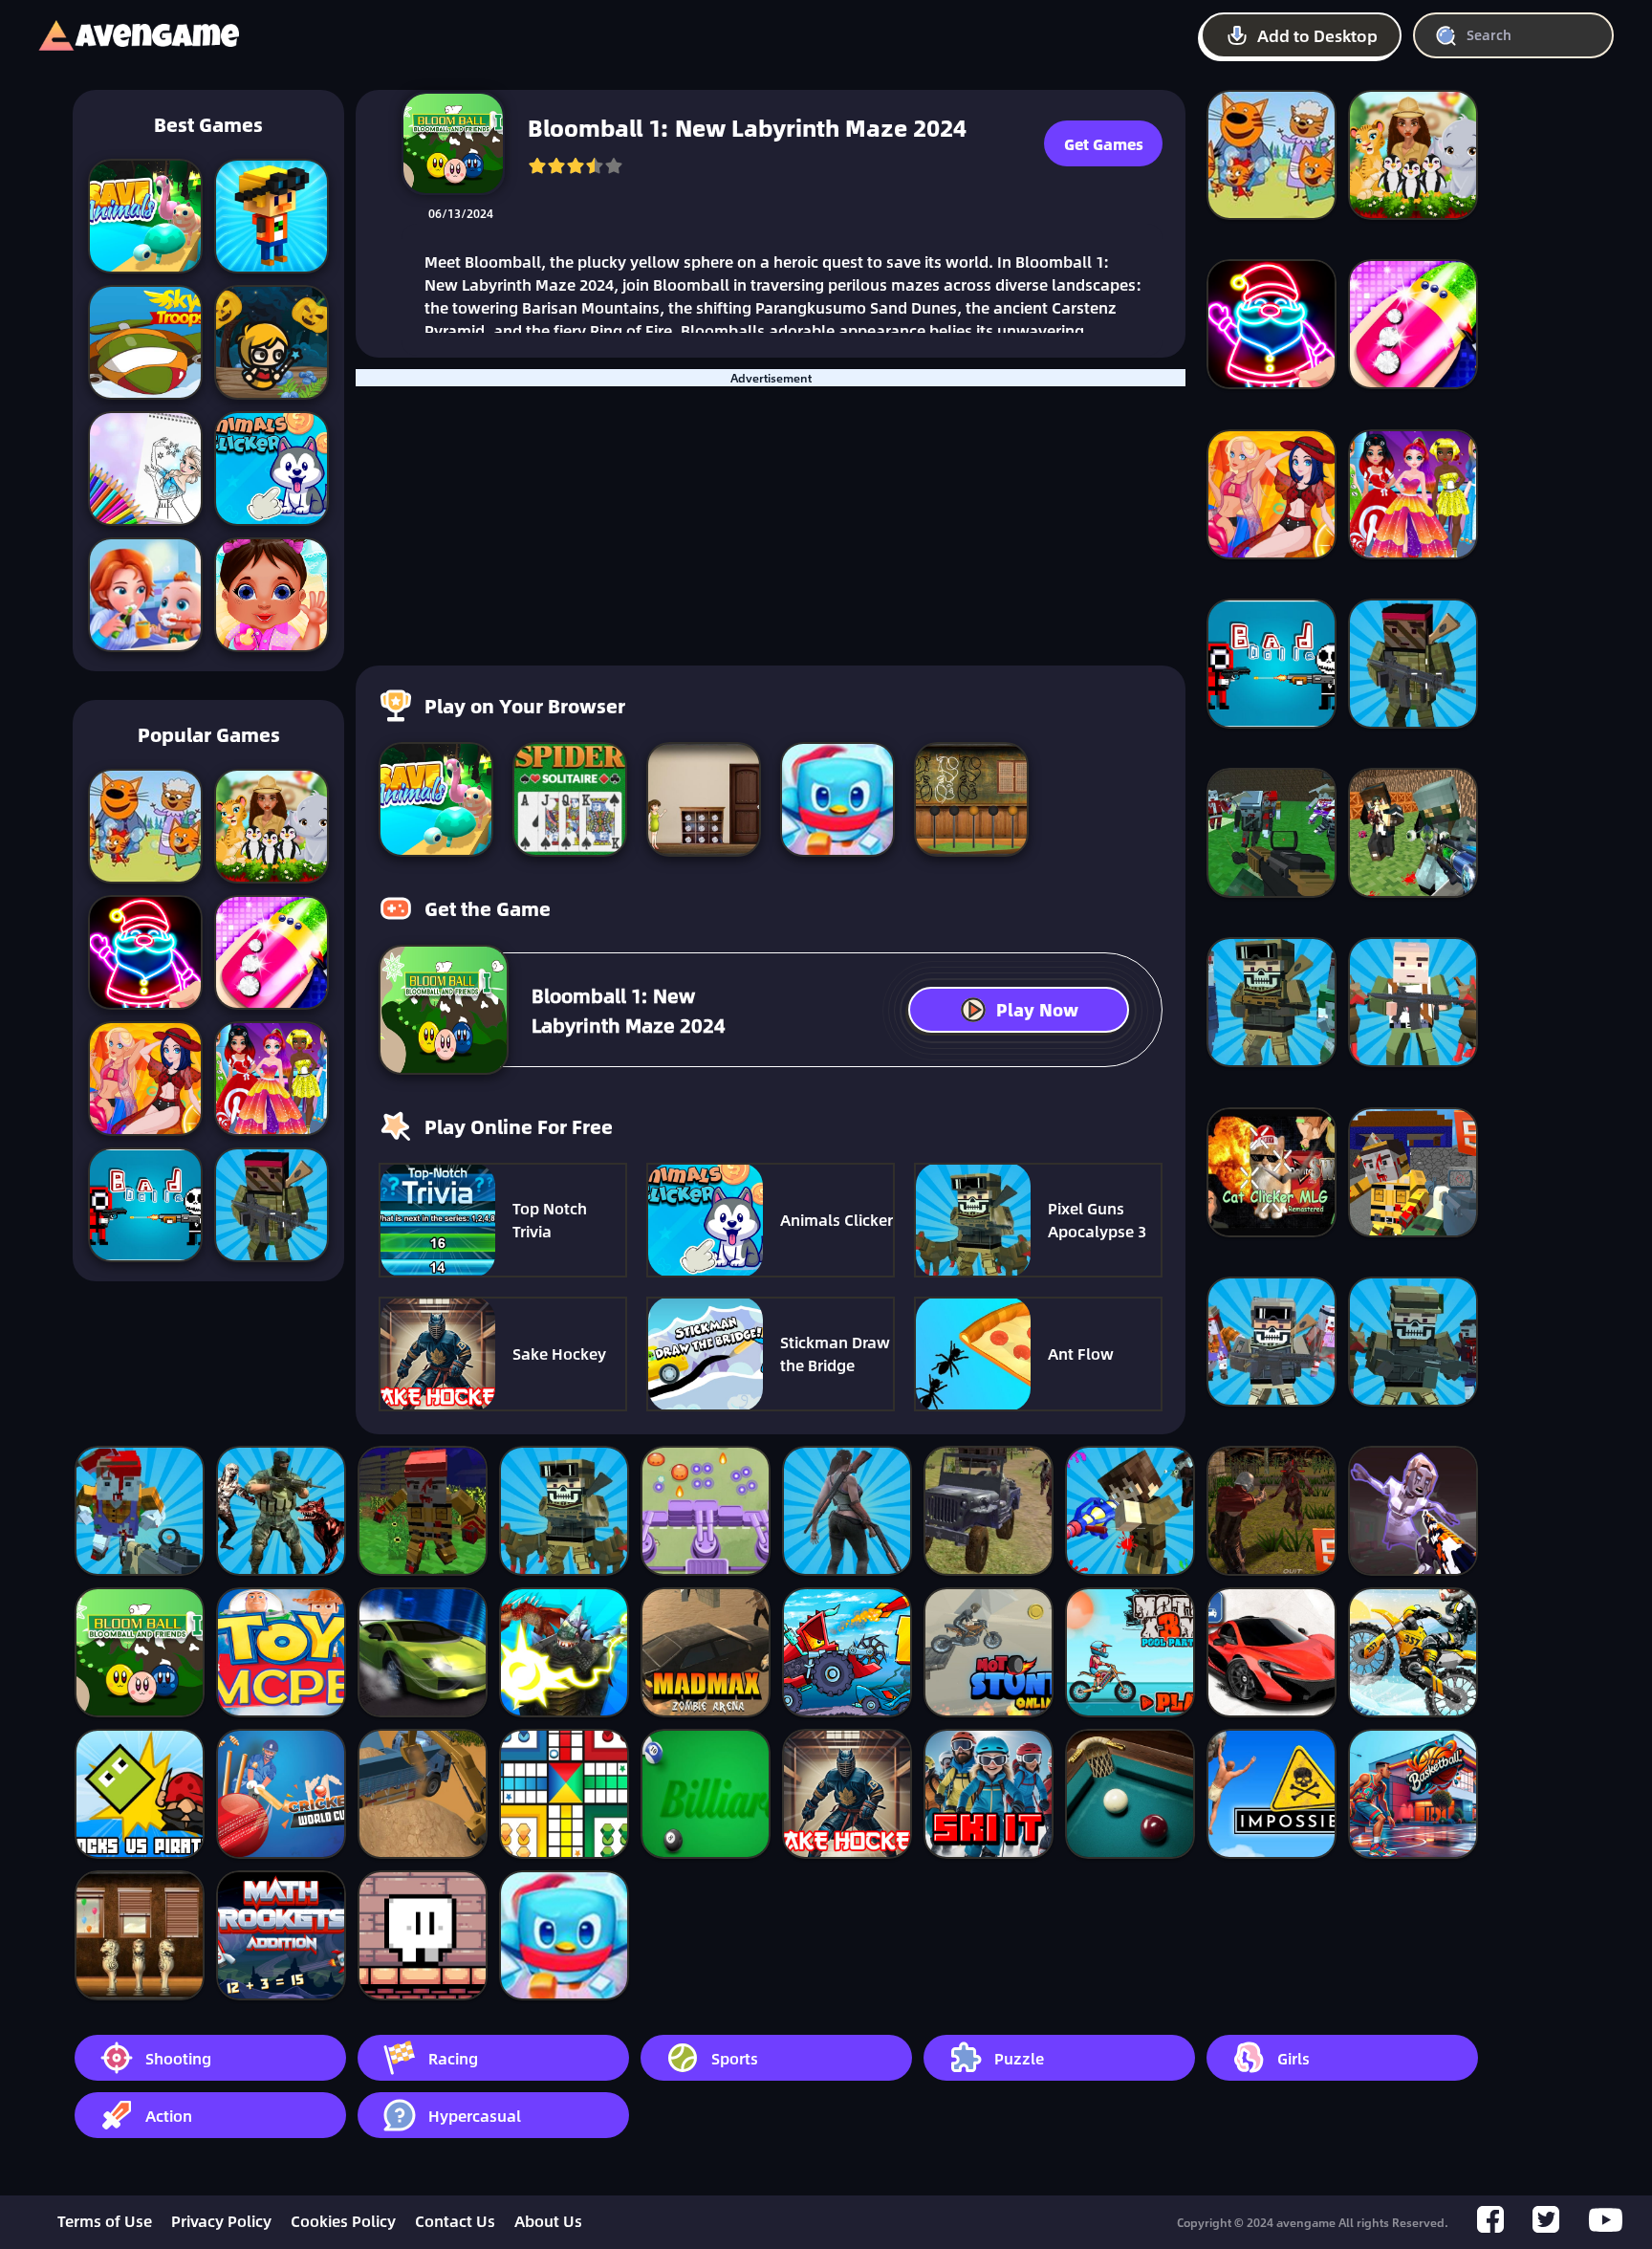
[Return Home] (120, 35)
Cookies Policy (343, 2221)
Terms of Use (105, 2221)
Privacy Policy (221, 2221)
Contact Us (455, 2221)
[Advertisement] (771, 520)
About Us (548, 2221)
